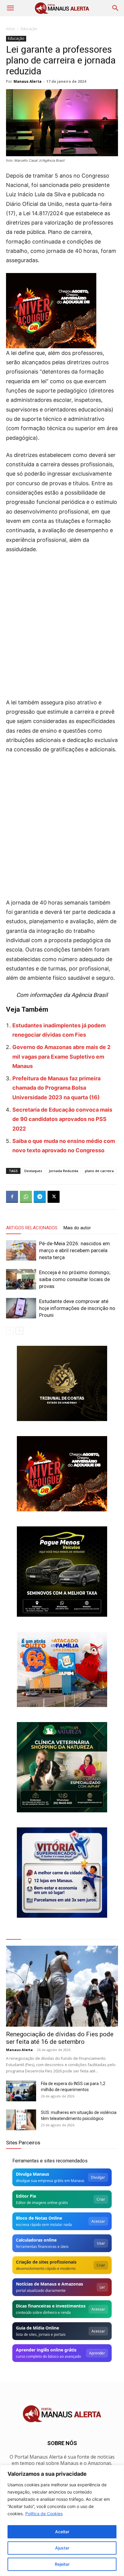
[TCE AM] (62, 1383)
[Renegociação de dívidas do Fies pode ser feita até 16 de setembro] (62, 1986)
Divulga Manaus (33, 2174)
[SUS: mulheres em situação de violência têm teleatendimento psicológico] (21, 2120)
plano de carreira (99, 1171)
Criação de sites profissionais (46, 2262)
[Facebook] (12, 1197)
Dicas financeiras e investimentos (51, 2306)
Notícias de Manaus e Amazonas (50, 2284)
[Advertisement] (62, 624)
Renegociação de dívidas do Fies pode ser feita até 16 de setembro (60, 2038)
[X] (54, 1197)
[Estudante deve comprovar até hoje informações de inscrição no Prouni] (21, 1308)
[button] (10, 8)
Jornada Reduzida (64, 1171)
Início (11, 29)
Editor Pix (26, 2196)
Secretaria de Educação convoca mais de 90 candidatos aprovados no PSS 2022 (62, 1119)
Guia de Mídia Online (37, 2328)
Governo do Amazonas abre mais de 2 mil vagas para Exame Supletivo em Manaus (61, 1057)
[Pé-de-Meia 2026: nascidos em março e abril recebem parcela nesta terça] (21, 1251)
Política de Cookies (44, 2514)
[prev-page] (10, 1331)
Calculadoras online (36, 2240)
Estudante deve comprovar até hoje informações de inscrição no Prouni (77, 1308)
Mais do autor (77, 1228)
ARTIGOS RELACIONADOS (32, 1228)
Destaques (33, 1171)
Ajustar (62, 2548)
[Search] (116, 8)
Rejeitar (62, 2564)
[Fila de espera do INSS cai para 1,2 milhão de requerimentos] (21, 2091)
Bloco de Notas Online (39, 2218)
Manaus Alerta (28, 81)
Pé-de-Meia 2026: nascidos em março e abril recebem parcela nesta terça (74, 1250)
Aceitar (62, 2532)
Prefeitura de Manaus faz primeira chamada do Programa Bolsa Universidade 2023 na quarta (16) (56, 1088)
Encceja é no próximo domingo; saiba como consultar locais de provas (75, 1279)
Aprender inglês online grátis (46, 2350)
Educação (29, 29)
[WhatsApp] (26, 1197)
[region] (62, 2520)
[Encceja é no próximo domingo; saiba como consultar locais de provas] (21, 1279)
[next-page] (19, 1331)
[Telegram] (40, 1197)
